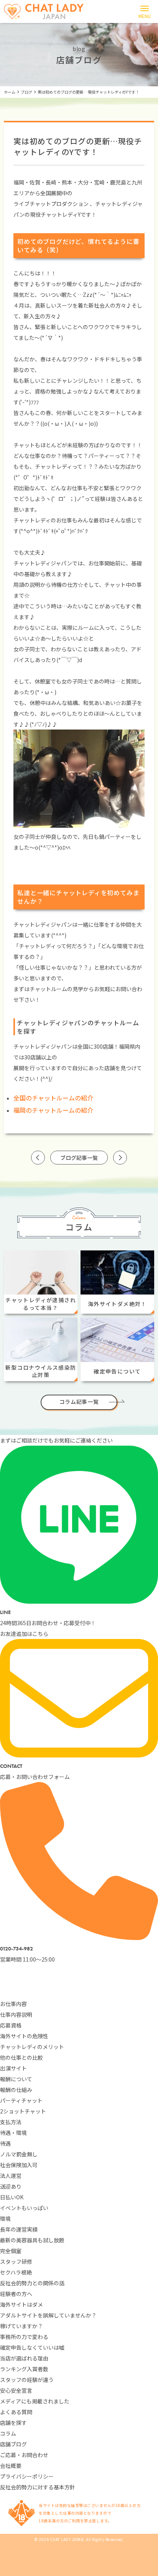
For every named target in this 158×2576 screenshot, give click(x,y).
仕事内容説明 (16, 2014)
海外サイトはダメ (21, 2304)
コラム (8, 2433)
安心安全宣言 (16, 2390)
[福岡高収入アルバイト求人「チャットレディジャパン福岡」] (44, 12)
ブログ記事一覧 (79, 1158)
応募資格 (11, 2025)
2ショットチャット (23, 2111)
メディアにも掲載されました (35, 2401)
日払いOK (12, 2197)
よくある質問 (16, 2412)
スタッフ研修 (16, 2261)
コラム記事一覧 (79, 1402)
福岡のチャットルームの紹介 (53, 1110)
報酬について (16, 2079)
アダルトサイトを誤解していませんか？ (48, 2315)
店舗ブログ (13, 2444)
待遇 (5, 2143)
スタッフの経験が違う (27, 2380)
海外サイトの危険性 (24, 2036)
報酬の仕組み (16, 2090)
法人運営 (11, 2176)
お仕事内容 (13, 2004)
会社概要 (11, 2466)
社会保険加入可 (19, 2165)
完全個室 (11, 2251)
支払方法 (11, 2122)
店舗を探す (13, 2423)
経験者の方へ (16, 2294)
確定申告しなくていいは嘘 (32, 2347)
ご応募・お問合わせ (24, 2455)
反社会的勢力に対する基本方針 (38, 2487)
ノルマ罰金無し (19, 2154)
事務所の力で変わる (24, 2337)
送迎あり (11, 2186)
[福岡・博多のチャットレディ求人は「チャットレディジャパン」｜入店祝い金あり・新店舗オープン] (79, 1993)
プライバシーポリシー (27, 2476)
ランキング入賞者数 (24, 2369)
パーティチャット (21, 2100)
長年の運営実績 (19, 2229)
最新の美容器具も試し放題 (32, 2240)
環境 (5, 2219)
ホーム (10, 92)
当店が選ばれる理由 (24, 2358)
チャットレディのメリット (32, 2047)
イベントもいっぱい (24, 2208)
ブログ (26, 92)
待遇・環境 (13, 2133)
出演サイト (13, 2068)
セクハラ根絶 (16, 2272)
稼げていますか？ (21, 2326)
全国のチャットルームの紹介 (53, 1098)
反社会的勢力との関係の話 (32, 2283)
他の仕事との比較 (21, 2057)
